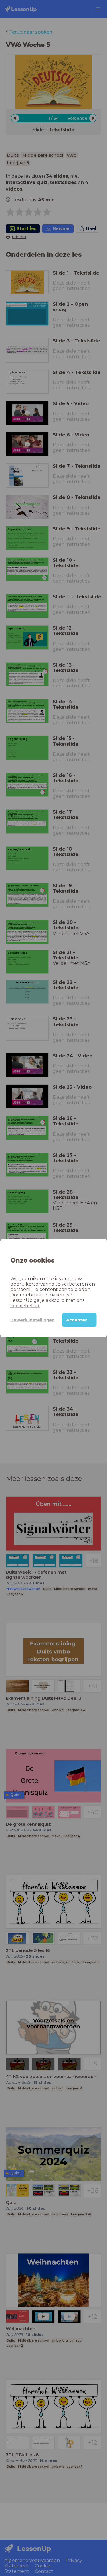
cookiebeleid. (25, 1306)
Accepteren (79, 1320)
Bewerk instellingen (33, 1320)
